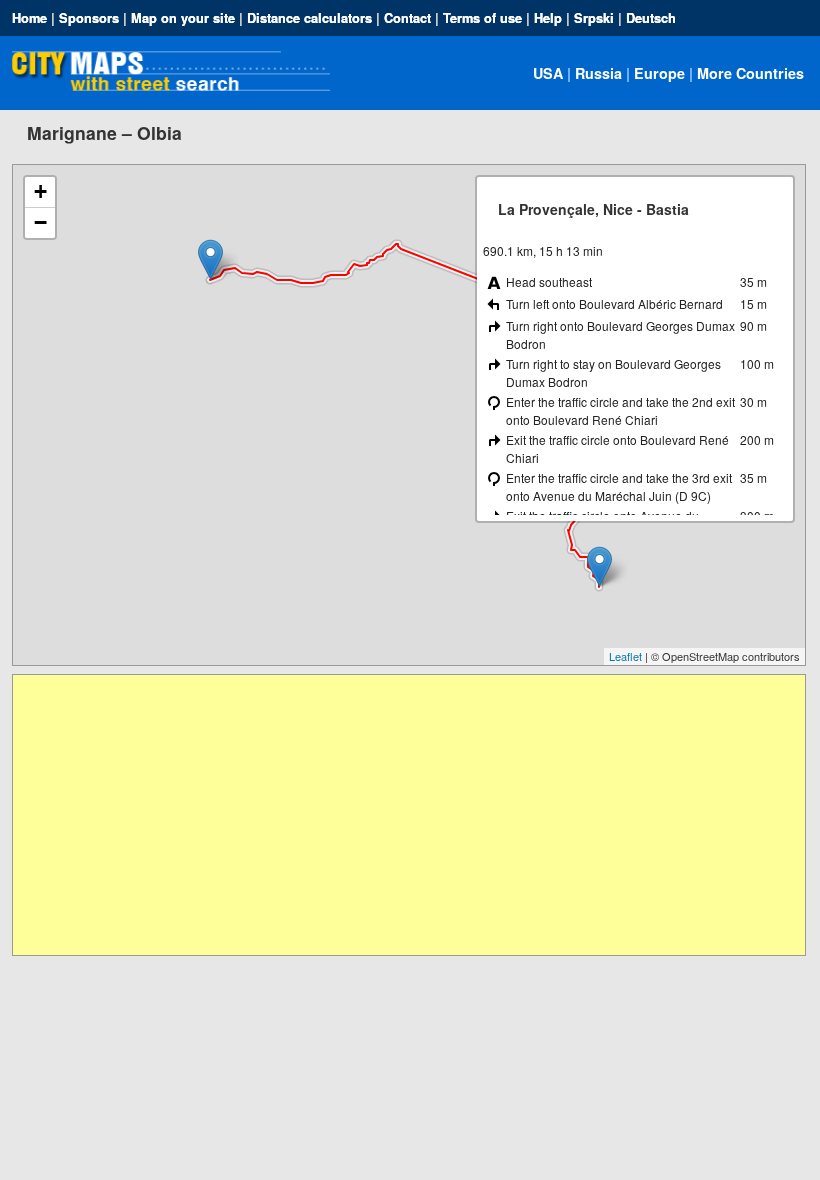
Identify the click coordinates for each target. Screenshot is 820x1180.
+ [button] (40, 191)
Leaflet (625, 656)
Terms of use (482, 18)
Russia (598, 73)
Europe (659, 73)
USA (548, 73)
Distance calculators (309, 18)
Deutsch (651, 18)
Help (548, 18)
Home (29, 18)
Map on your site (183, 18)
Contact (407, 18)
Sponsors (89, 18)
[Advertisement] (408, 815)
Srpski (594, 18)
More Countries (750, 73)
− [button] (40, 222)
